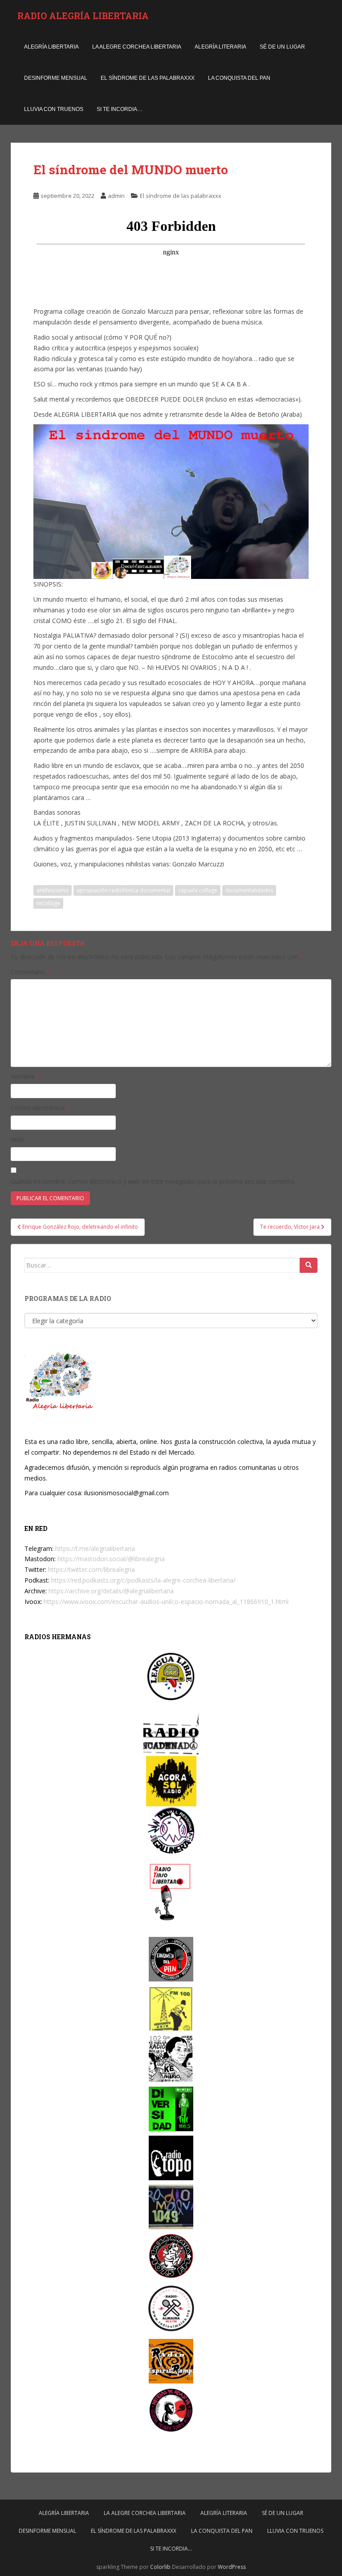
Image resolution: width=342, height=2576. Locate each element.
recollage (48, 903)
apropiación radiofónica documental (123, 890)
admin (116, 196)
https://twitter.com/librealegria (92, 1569)
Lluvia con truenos (54, 109)
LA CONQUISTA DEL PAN (239, 78)
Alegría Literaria (220, 47)
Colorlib (160, 2567)
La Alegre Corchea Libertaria (137, 47)
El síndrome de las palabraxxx (181, 196)
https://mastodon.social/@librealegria (111, 1559)
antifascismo (53, 890)
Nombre (25, 1077)
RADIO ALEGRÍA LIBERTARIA (83, 16)
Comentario (31, 972)
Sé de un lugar (282, 47)
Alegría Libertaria (51, 47)
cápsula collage (198, 890)
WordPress (232, 2567)
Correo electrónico (40, 1108)
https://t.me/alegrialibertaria (95, 1548)
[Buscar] (309, 1265)
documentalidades (249, 890)
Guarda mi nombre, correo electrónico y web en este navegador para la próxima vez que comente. (153, 1181)
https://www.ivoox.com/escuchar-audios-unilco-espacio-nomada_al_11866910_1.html (166, 1602)
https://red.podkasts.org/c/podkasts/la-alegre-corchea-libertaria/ (143, 1580)
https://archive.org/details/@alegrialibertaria (111, 1591)
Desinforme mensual (56, 78)
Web (17, 1139)
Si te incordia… (120, 109)
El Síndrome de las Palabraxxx (148, 78)
